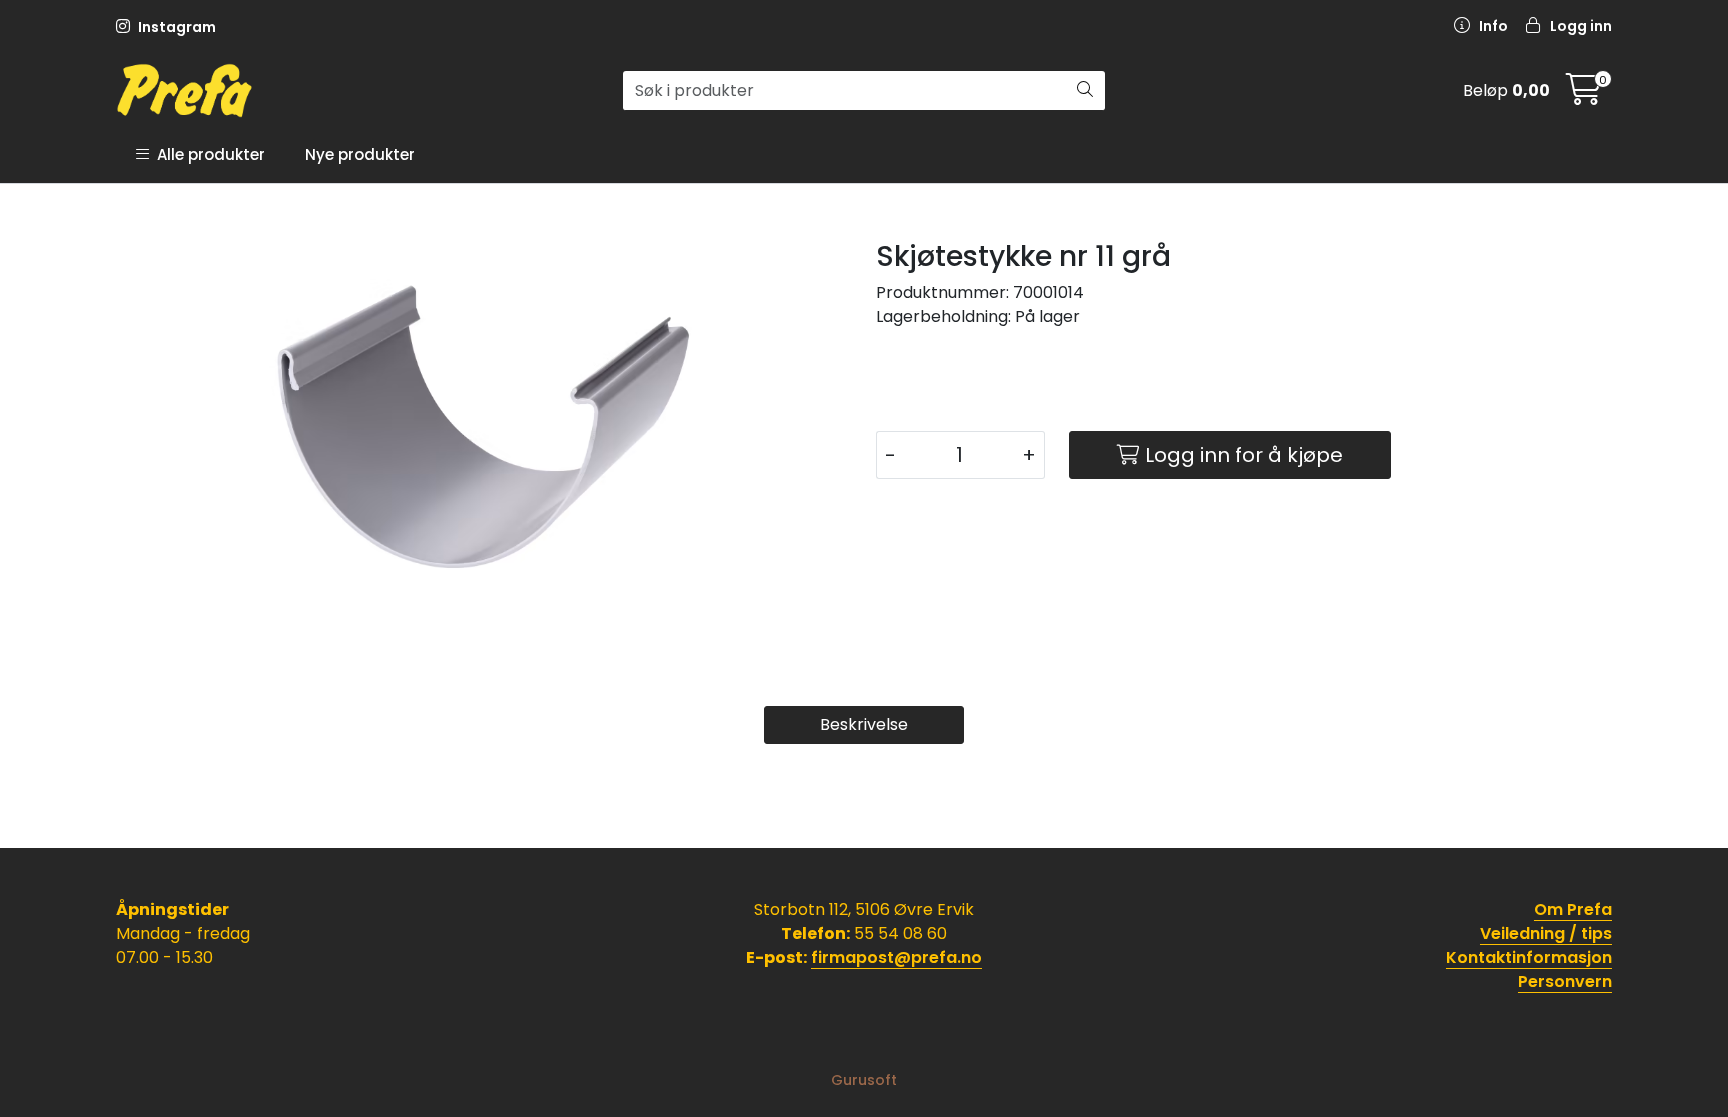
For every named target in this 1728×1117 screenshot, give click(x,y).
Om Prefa (1573, 909)
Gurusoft (864, 1080)
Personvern (1565, 981)
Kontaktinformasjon (1529, 957)
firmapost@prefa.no (896, 957)
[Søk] (1085, 91)
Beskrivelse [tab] (864, 724)
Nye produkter (360, 154)
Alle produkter (207, 154)
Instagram (175, 27)
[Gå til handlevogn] (1584, 95)
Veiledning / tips (1546, 933)
